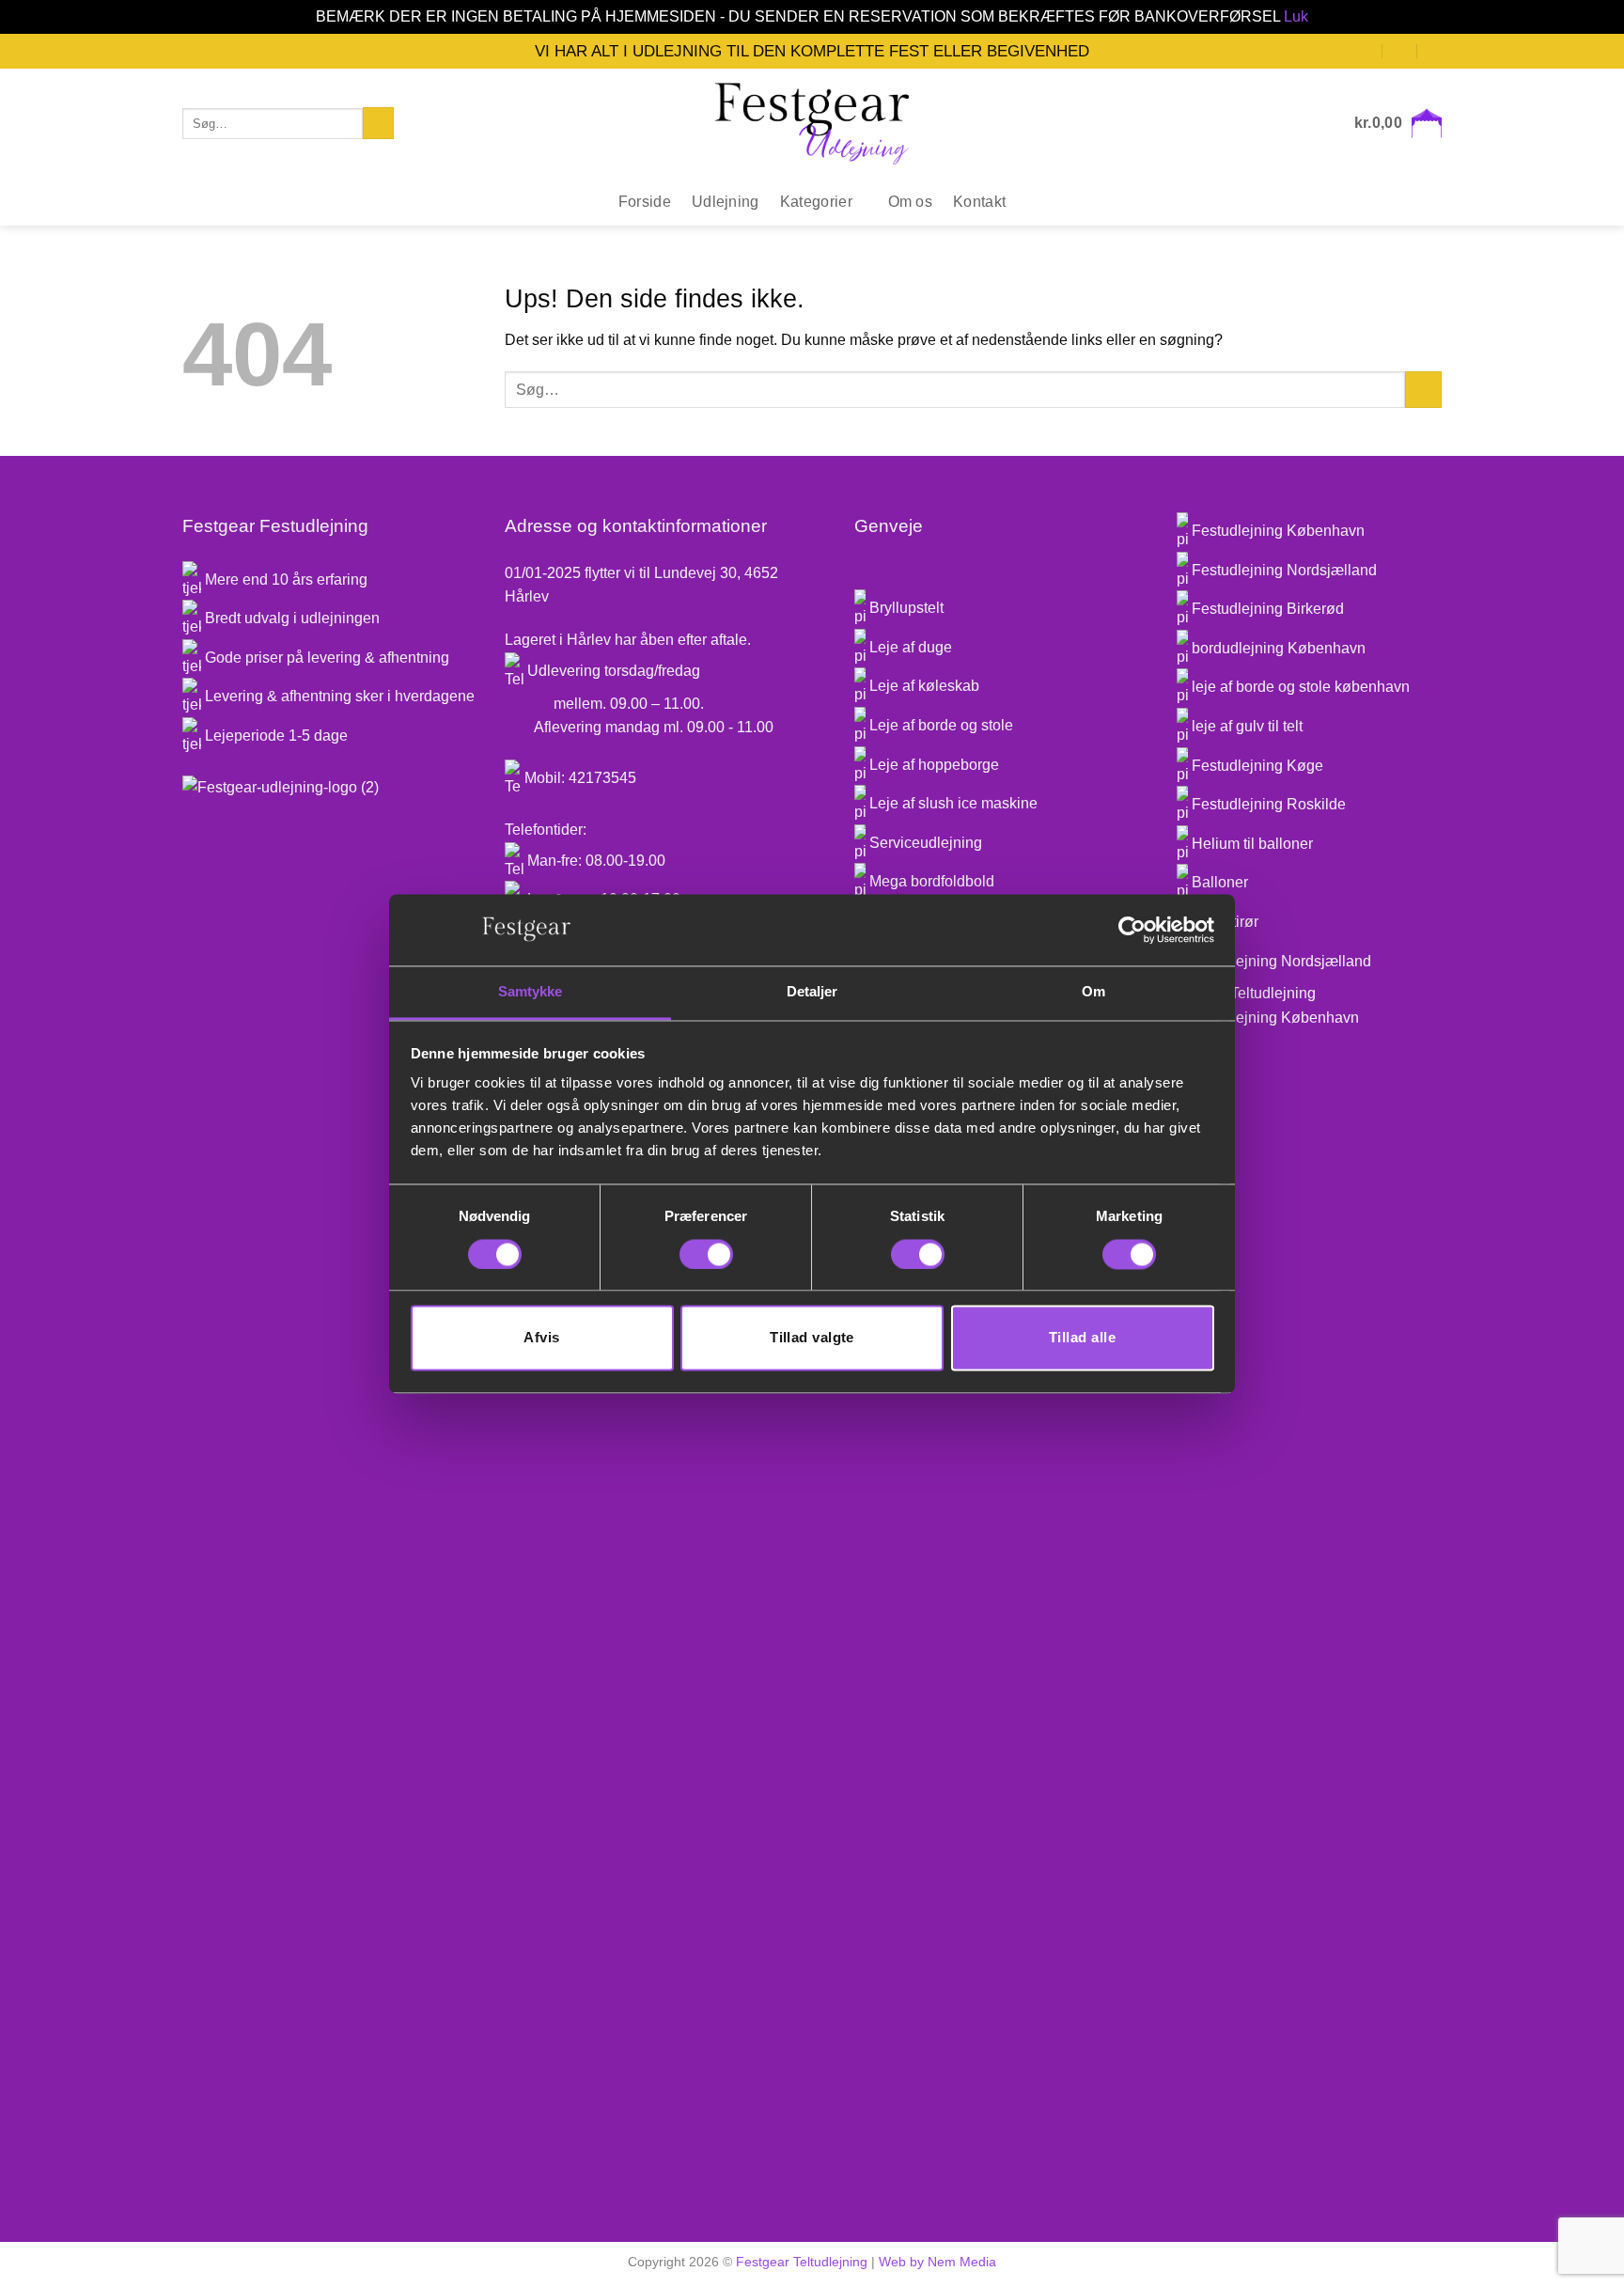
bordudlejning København (1279, 648)
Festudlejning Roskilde (1269, 804)
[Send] (378, 123)
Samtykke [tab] (531, 992)
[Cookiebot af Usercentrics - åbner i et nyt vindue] (1132, 930)
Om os (911, 202)
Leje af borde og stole (939, 725)
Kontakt (979, 202)
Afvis (541, 1338)
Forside (645, 202)
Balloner (1220, 882)
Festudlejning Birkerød (1268, 609)
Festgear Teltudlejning (802, 2262)
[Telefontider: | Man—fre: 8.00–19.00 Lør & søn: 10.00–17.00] (1400, 50)
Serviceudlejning (924, 843)
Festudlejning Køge (1257, 766)
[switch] (706, 1254)
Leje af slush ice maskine (952, 803)
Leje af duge (909, 647)
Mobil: (545, 778)
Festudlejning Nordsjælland (1284, 570)
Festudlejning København (1278, 531)
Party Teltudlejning (1254, 993)
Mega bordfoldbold (930, 881)
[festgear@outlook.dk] (1366, 50)
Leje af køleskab (922, 686)
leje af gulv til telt (1247, 726)
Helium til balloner (1252, 844)
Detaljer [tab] (812, 992)
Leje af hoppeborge (932, 765)
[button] (1398, 123)
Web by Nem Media (937, 2262)
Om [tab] (1093, 992)
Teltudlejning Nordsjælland (1281, 961)
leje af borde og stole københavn (1301, 687)
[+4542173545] (1435, 50)
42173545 (601, 778)
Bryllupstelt (905, 608)
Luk (1296, 16)
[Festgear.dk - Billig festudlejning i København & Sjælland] (812, 124)
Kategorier (816, 202)
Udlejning (726, 202)
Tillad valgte (812, 1338)
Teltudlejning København (1275, 1018)
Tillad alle (1082, 1338)
